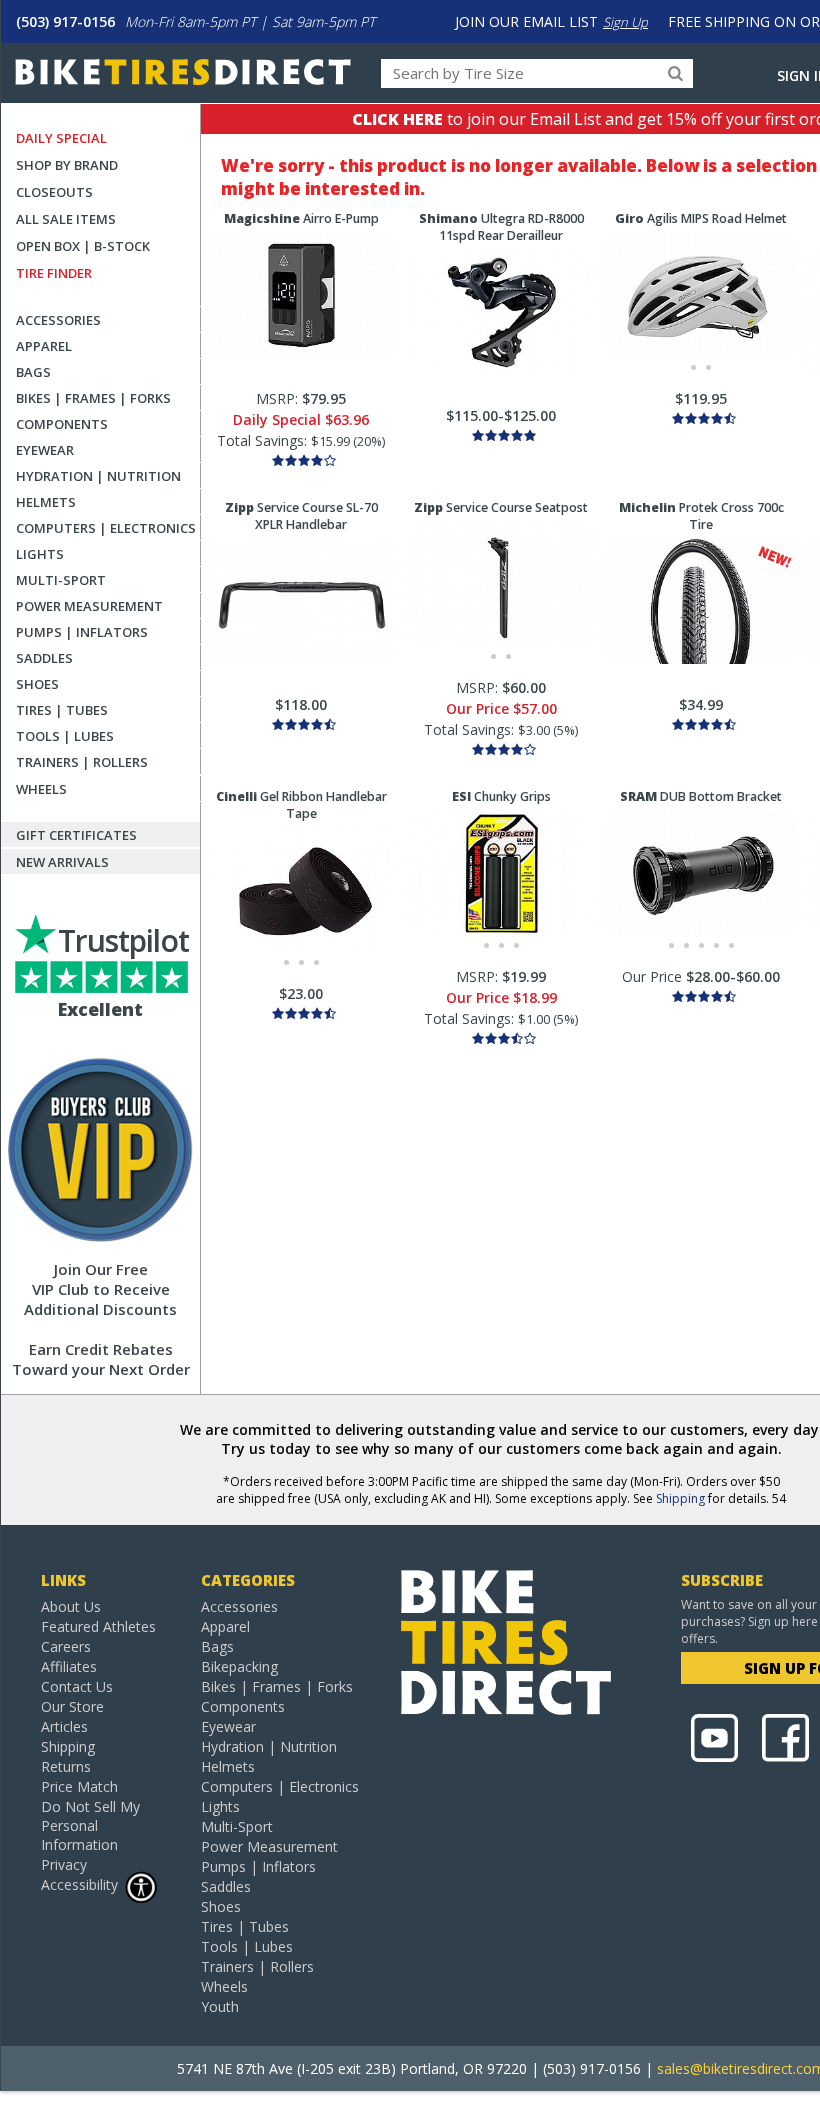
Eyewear (45, 450)
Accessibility (79, 1884)
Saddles (44, 658)
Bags (33, 372)
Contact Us (77, 1686)
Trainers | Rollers (82, 762)
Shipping (680, 1498)
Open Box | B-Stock (83, 246)
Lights (40, 554)
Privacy (64, 1864)
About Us (71, 1606)
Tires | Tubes (62, 710)
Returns (66, 1766)
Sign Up (625, 22)
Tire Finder (54, 273)
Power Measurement (89, 606)
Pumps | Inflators (82, 632)
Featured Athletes (98, 1626)
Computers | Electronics (106, 528)
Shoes (37, 684)
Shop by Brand (67, 165)
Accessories (58, 320)
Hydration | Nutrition (98, 476)
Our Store (72, 1706)
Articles (64, 1726)
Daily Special (61, 138)
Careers (66, 1646)
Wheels (41, 789)
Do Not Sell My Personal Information (90, 1825)
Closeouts (54, 192)
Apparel (44, 346)
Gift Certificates (76, 835)
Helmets (46, 502)
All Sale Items (66, 219)
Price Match (79, 1786)
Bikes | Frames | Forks (93, 398)
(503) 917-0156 (65, 21)
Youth (220, 2006)
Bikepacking (239, 1666)
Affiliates (69, 1666)
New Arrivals (62, 862)
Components (62, 424)
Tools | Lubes (65, 736)
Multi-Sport (61, 580)
